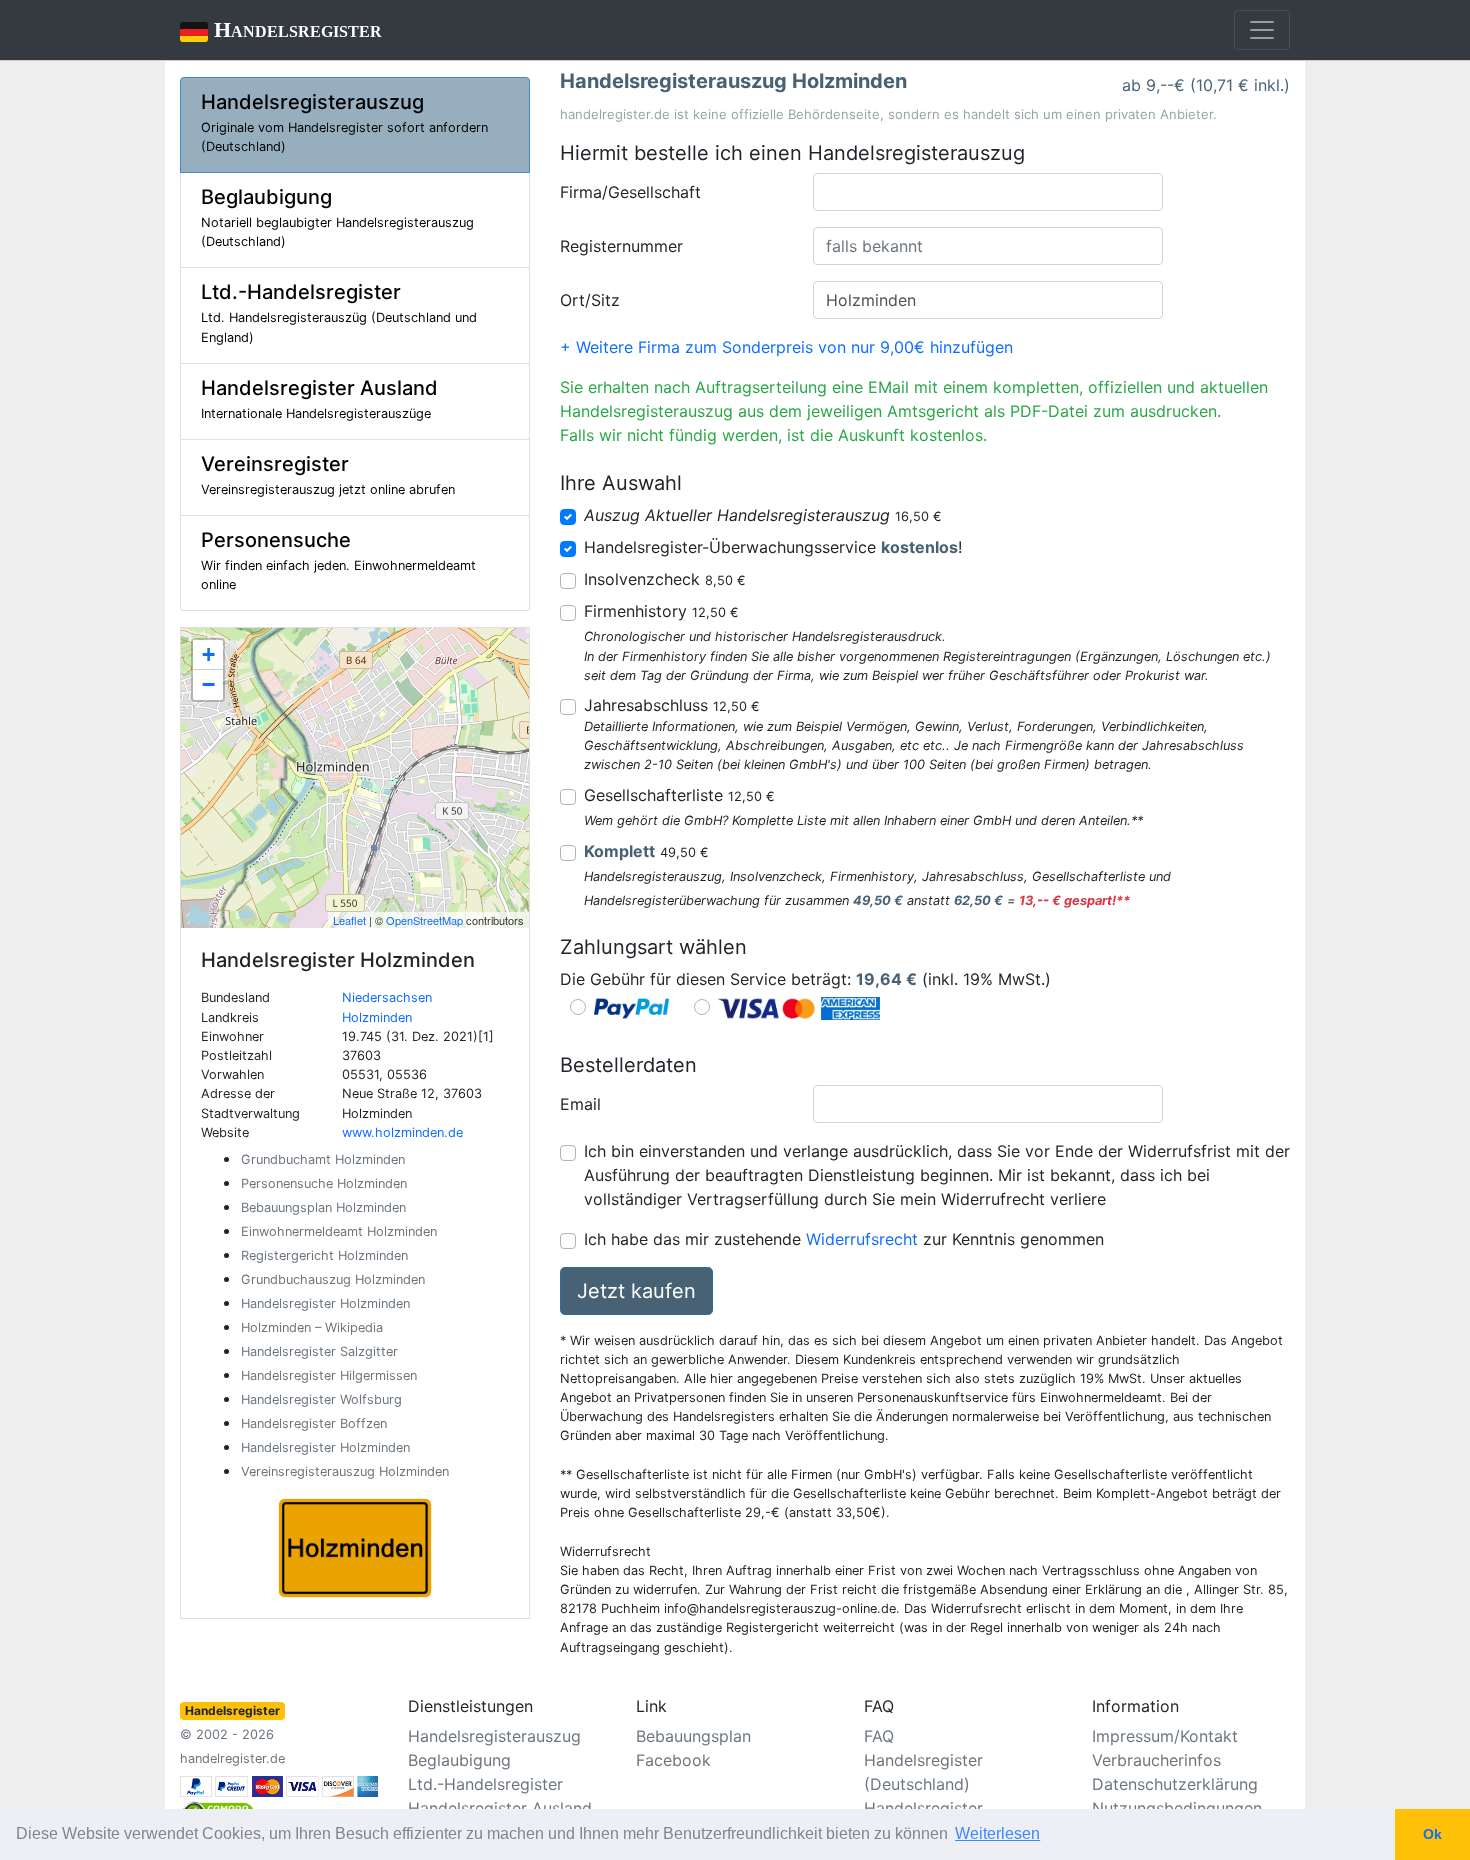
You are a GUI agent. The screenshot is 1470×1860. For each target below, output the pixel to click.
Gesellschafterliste (679, 795)
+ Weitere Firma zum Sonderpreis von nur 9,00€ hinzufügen (786, 347)
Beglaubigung (459, 1760)
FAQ (879, 1736)
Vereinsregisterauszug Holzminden (345, 1471)
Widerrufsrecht (862, 1239)
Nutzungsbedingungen (1177, 1808)
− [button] (208, 684)
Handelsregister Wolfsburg (321, 1399)
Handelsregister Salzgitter (319, 1351)
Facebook (673, 1760)
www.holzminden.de (402, 1132)
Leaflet (349, 920)
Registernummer (621, 246)
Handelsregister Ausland (500, 1808)
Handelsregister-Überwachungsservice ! (773, 547)
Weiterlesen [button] (997, 1833)
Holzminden (377, 1017)
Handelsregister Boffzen (314, 1423)
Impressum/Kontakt (1165, 1736)
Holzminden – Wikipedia (312, 1327)
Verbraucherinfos (1156, 1760)
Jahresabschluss (672, 705)
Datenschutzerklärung (1175, 1784)
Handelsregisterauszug (494, 1736)
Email (580, 1104)
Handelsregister (281, 29)
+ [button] (208, 654)
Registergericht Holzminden (324, 1255)
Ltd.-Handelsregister (485, 1784)
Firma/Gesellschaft (630, 192)
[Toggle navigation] (1262, 30)
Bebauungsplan (693, 1736)
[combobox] (988, 192)
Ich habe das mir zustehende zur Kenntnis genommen (844, 1239)
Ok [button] (1432, 1834)
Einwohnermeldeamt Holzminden (339, 1231)
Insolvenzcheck (665, 579)
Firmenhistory (661, 611)
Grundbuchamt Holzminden (323, 1159)
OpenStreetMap (424, 920)
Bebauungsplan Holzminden (323, 1207)
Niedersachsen (387, 997)
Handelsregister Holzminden (325, 1303)
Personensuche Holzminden (324, 1183)
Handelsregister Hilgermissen (329, 1375)
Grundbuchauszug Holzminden (333, 1279)
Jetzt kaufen (636, 1291)
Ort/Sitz (590, 300)
